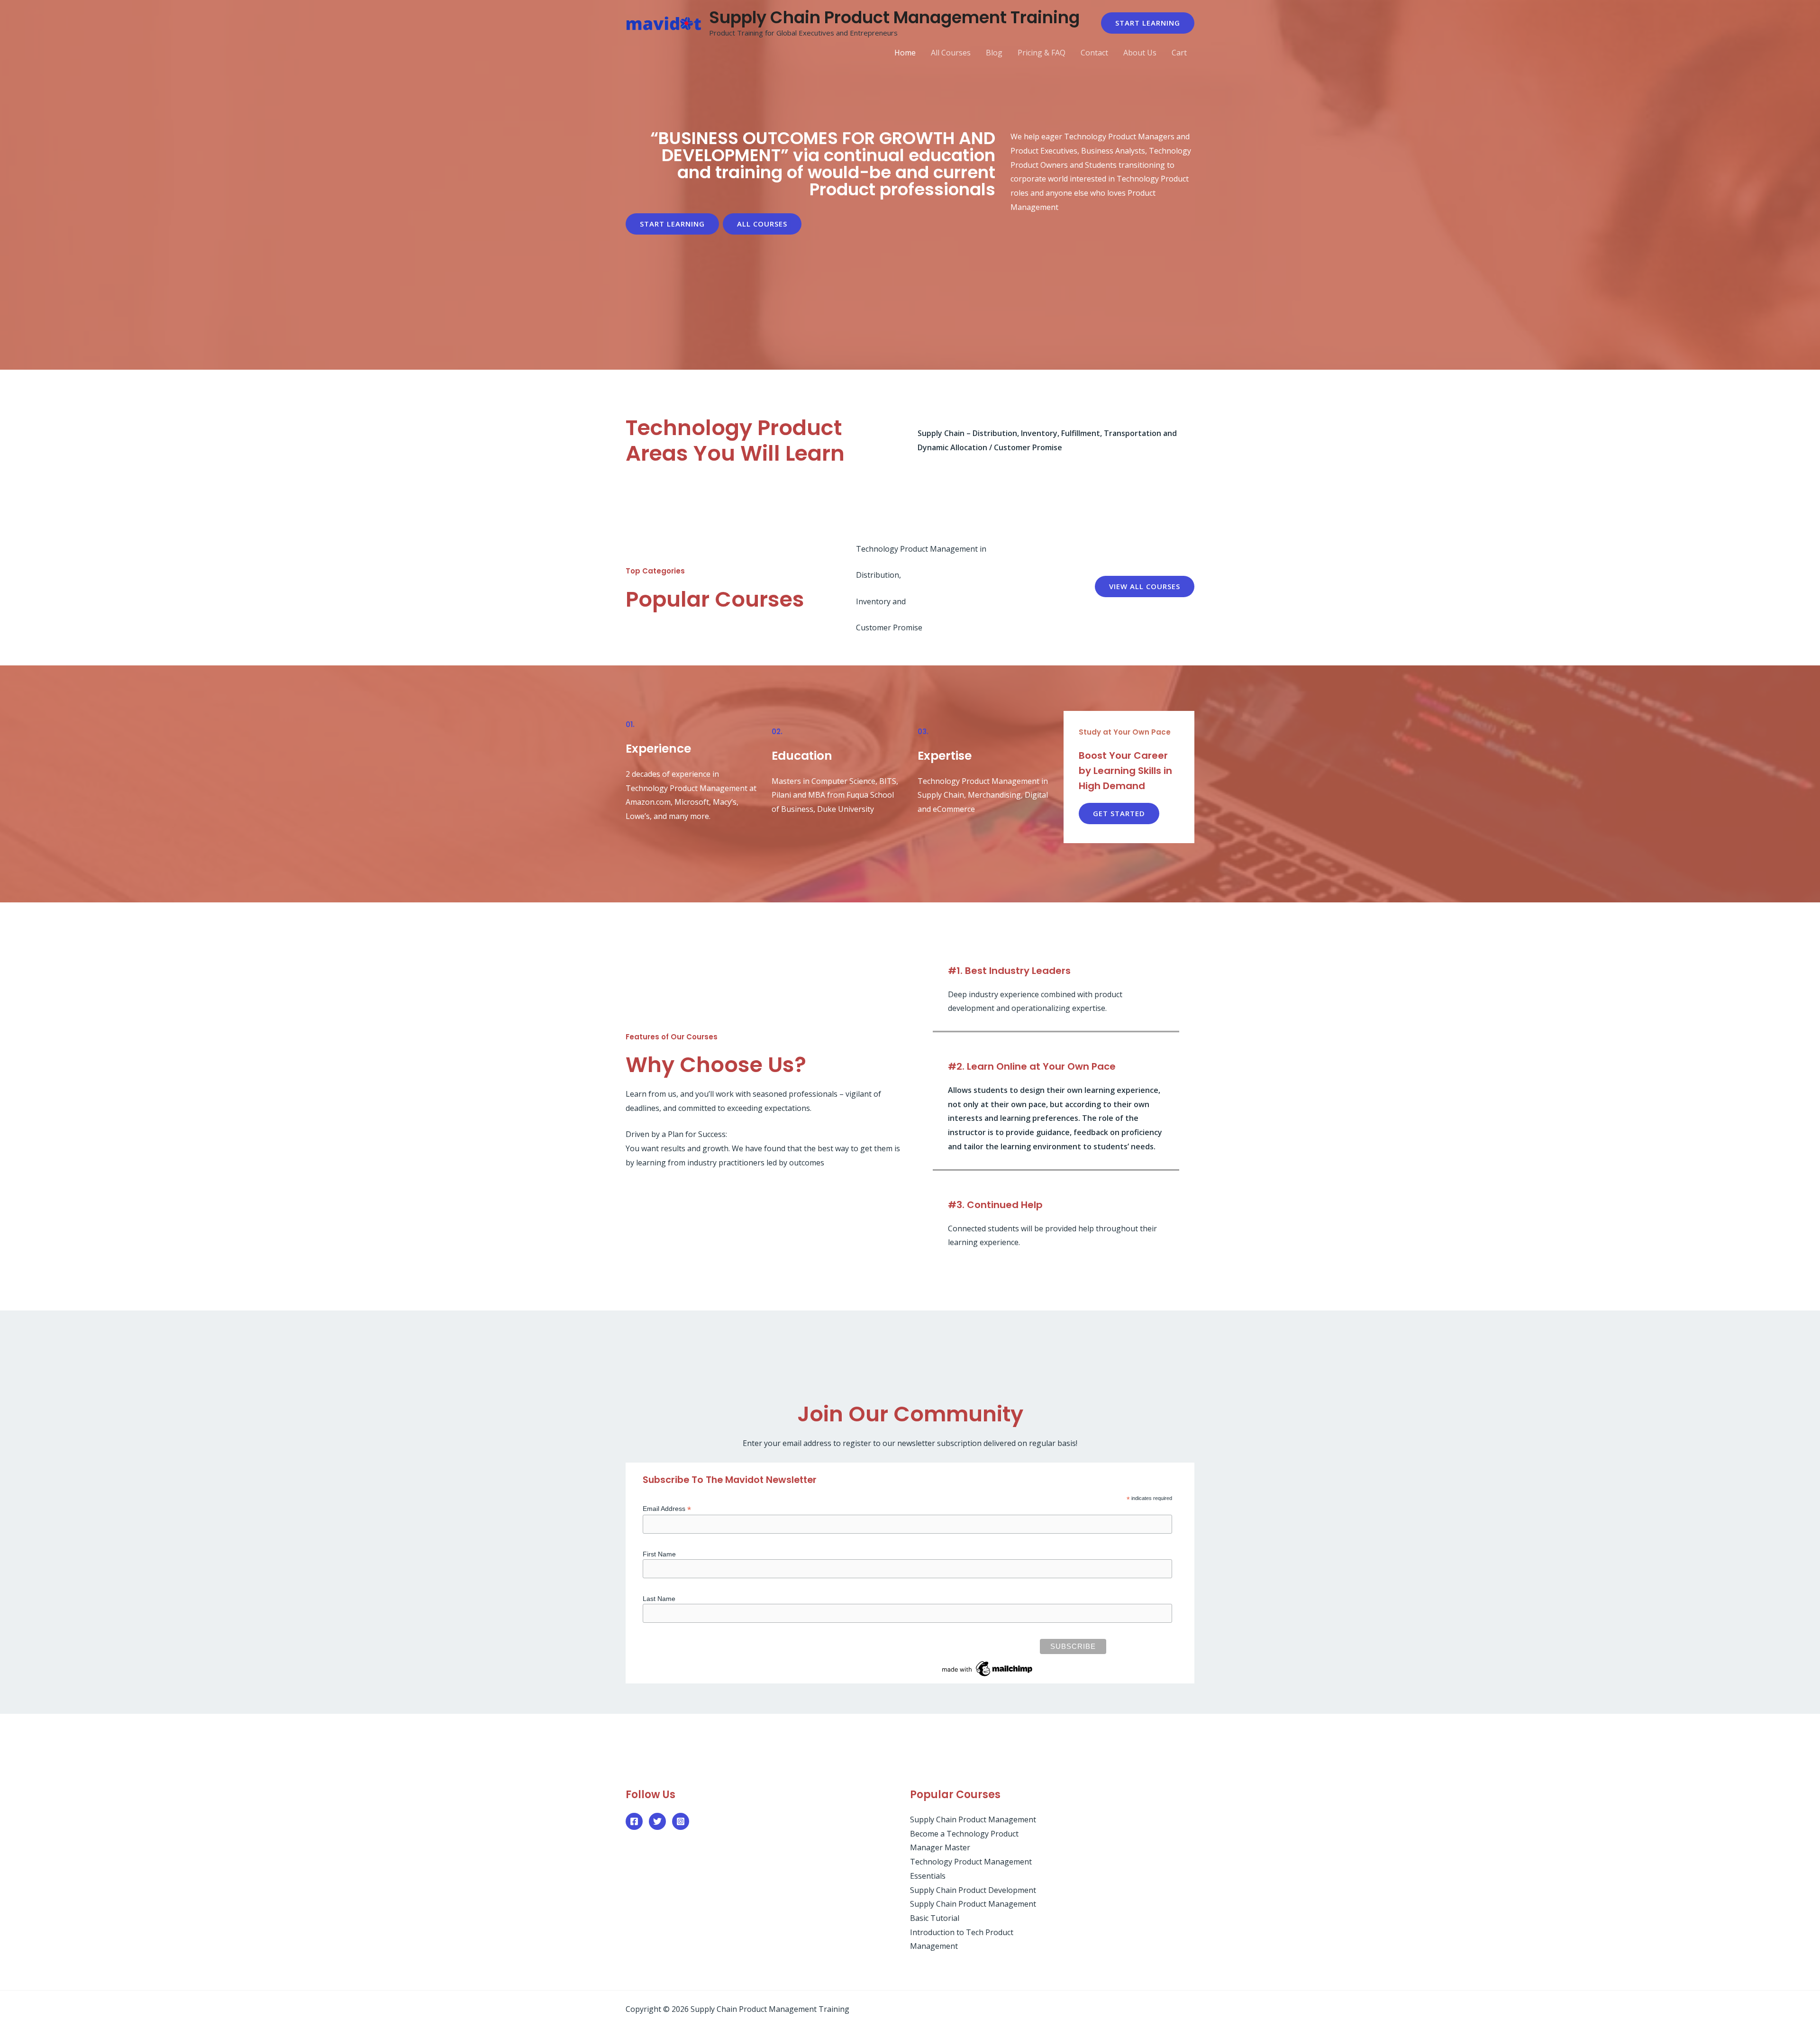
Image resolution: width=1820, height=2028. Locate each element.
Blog (994, 53)
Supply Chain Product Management (973, 1819)
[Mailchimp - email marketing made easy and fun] (988, 1668)
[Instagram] (681, 1821)
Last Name (659, 1599)
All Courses (951, 53)
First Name (659, 1554)
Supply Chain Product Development (973, 1890)
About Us (1140, 53)
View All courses (1145, 586)
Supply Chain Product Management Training (894, 17)
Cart (1179, 53)
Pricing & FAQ (1042, 53)
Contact (1094, 53)
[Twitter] (657, 1821)
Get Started (1119, 813)
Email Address (667, 1509)
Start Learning (672, 224)
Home (905, 53)
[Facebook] (634, 1821)
